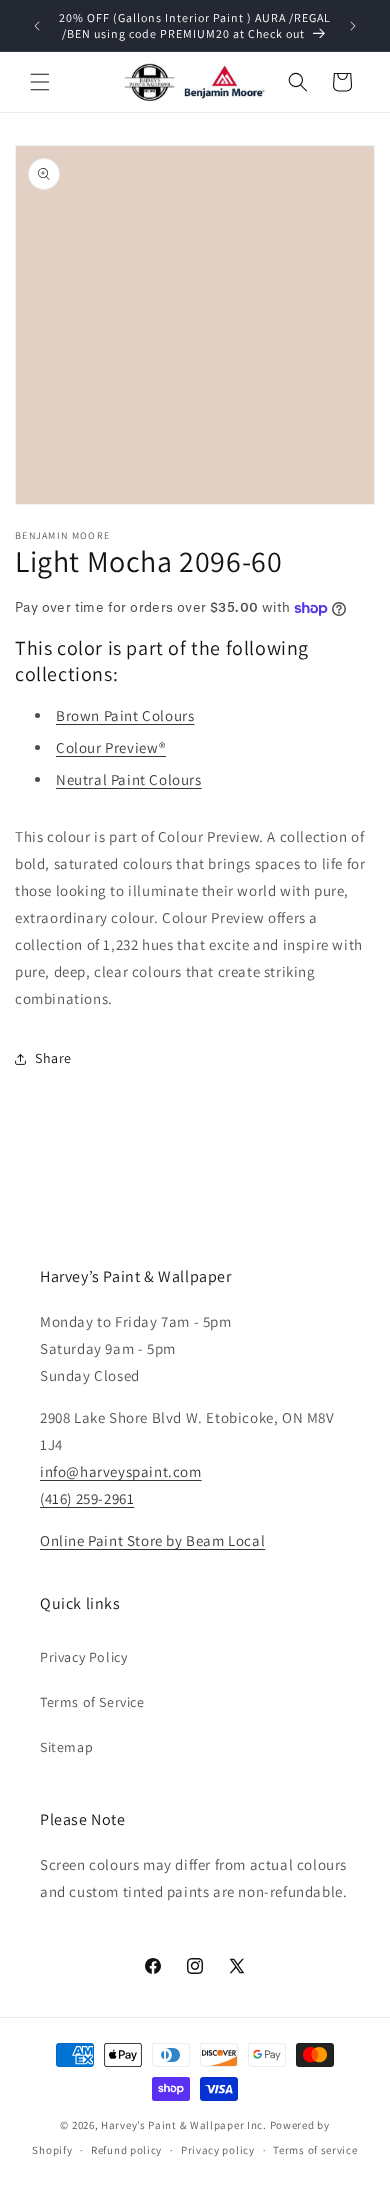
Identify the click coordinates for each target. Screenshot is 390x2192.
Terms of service (315, 2150)
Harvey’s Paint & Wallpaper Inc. (184, 2125)
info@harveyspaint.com (121, 1471)
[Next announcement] (353, 26)
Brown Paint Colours (125, 715)
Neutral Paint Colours (129, 779)
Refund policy (126, 2150)
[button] (40, 82)
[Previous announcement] (37, 26)
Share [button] (53, 1058)
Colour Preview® (111, 747)
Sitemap (66, 1747)
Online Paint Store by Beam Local (152, 1540)
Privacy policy (218, 2150)
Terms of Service (92, 1702)
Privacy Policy (83, 1657)
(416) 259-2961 (87, 1498)
